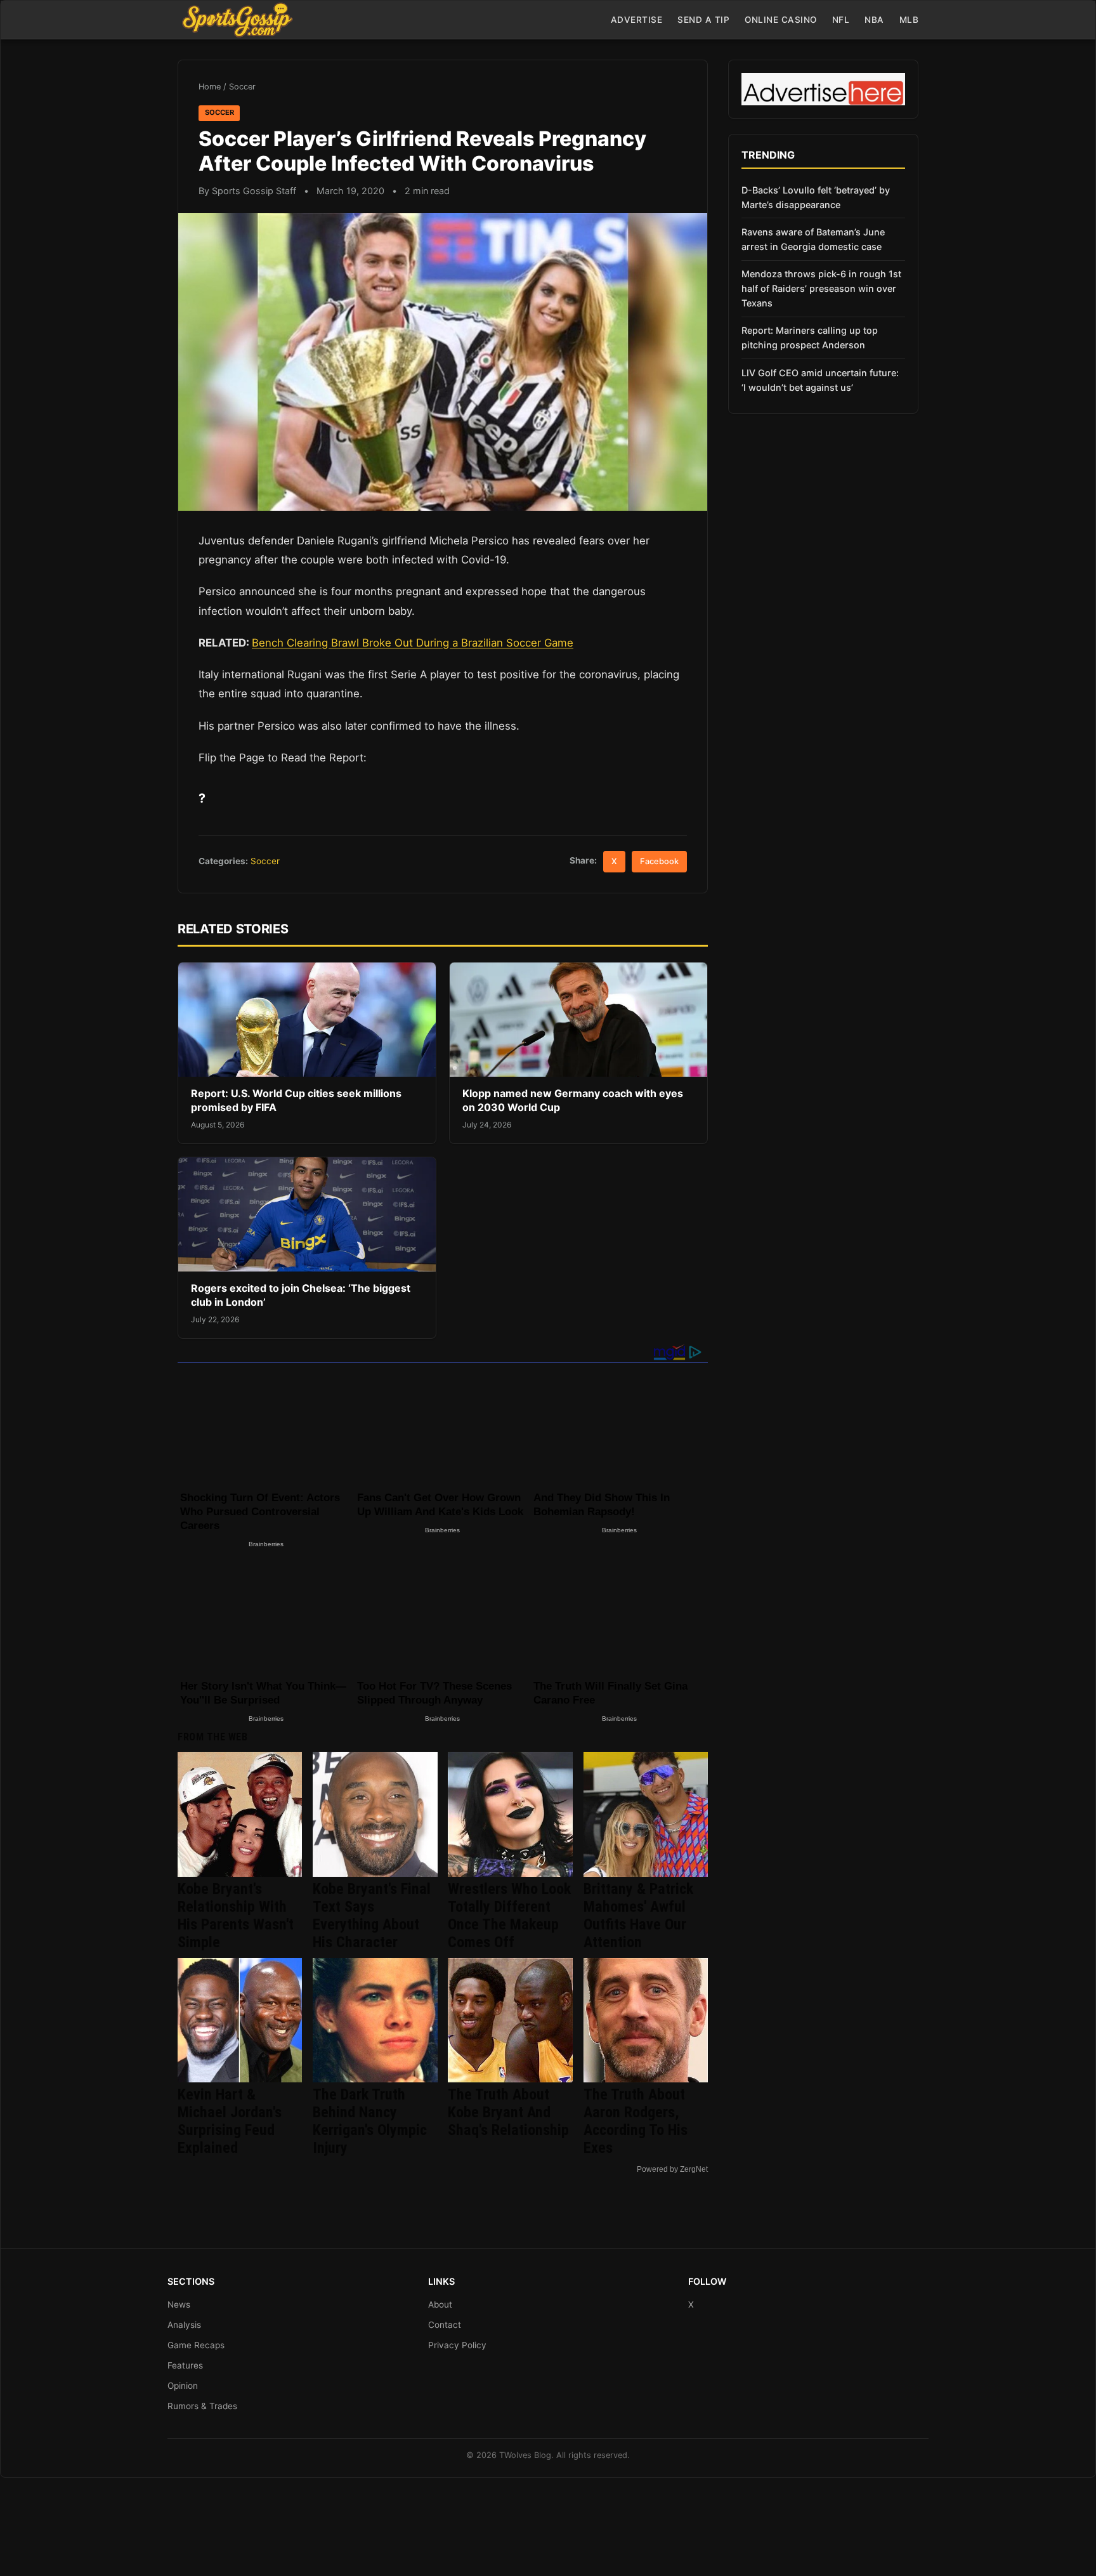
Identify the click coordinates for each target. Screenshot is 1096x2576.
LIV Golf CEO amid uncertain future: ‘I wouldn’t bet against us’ (820, 380)
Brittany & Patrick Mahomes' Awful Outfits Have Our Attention (638, 1916)
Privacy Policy (457, 2345)
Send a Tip (703, 20)
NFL (841, 20)
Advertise (637, 20)
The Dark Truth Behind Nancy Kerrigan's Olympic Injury (370, 2121)
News (179, 2304)
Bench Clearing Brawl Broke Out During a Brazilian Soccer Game (413, 643)
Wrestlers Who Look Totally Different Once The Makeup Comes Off (509, 1916)
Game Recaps (196, 2345)
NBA (874, 20)
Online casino (781, 20)
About (440, 2304)
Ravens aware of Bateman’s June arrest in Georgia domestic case (813, 239)
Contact (445, 2325)
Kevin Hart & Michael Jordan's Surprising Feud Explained (230, 2121)
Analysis (184, 2325)
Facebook (659, 861)
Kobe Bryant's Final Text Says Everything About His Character (372, 1916)
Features (185, 2365)
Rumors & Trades (202, 2406)
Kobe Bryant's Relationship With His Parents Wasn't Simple (236, 1916)
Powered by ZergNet (672, 2169)
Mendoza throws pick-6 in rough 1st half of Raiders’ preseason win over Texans (821, 288)
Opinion (183, 2386)
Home (210, 87)
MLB (909, 20)
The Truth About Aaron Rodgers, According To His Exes (636, 2121)
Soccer (242, 87)
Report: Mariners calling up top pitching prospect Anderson (810, 338)
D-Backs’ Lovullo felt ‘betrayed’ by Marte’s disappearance (816, 197)
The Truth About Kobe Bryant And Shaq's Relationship (508, 2112)
